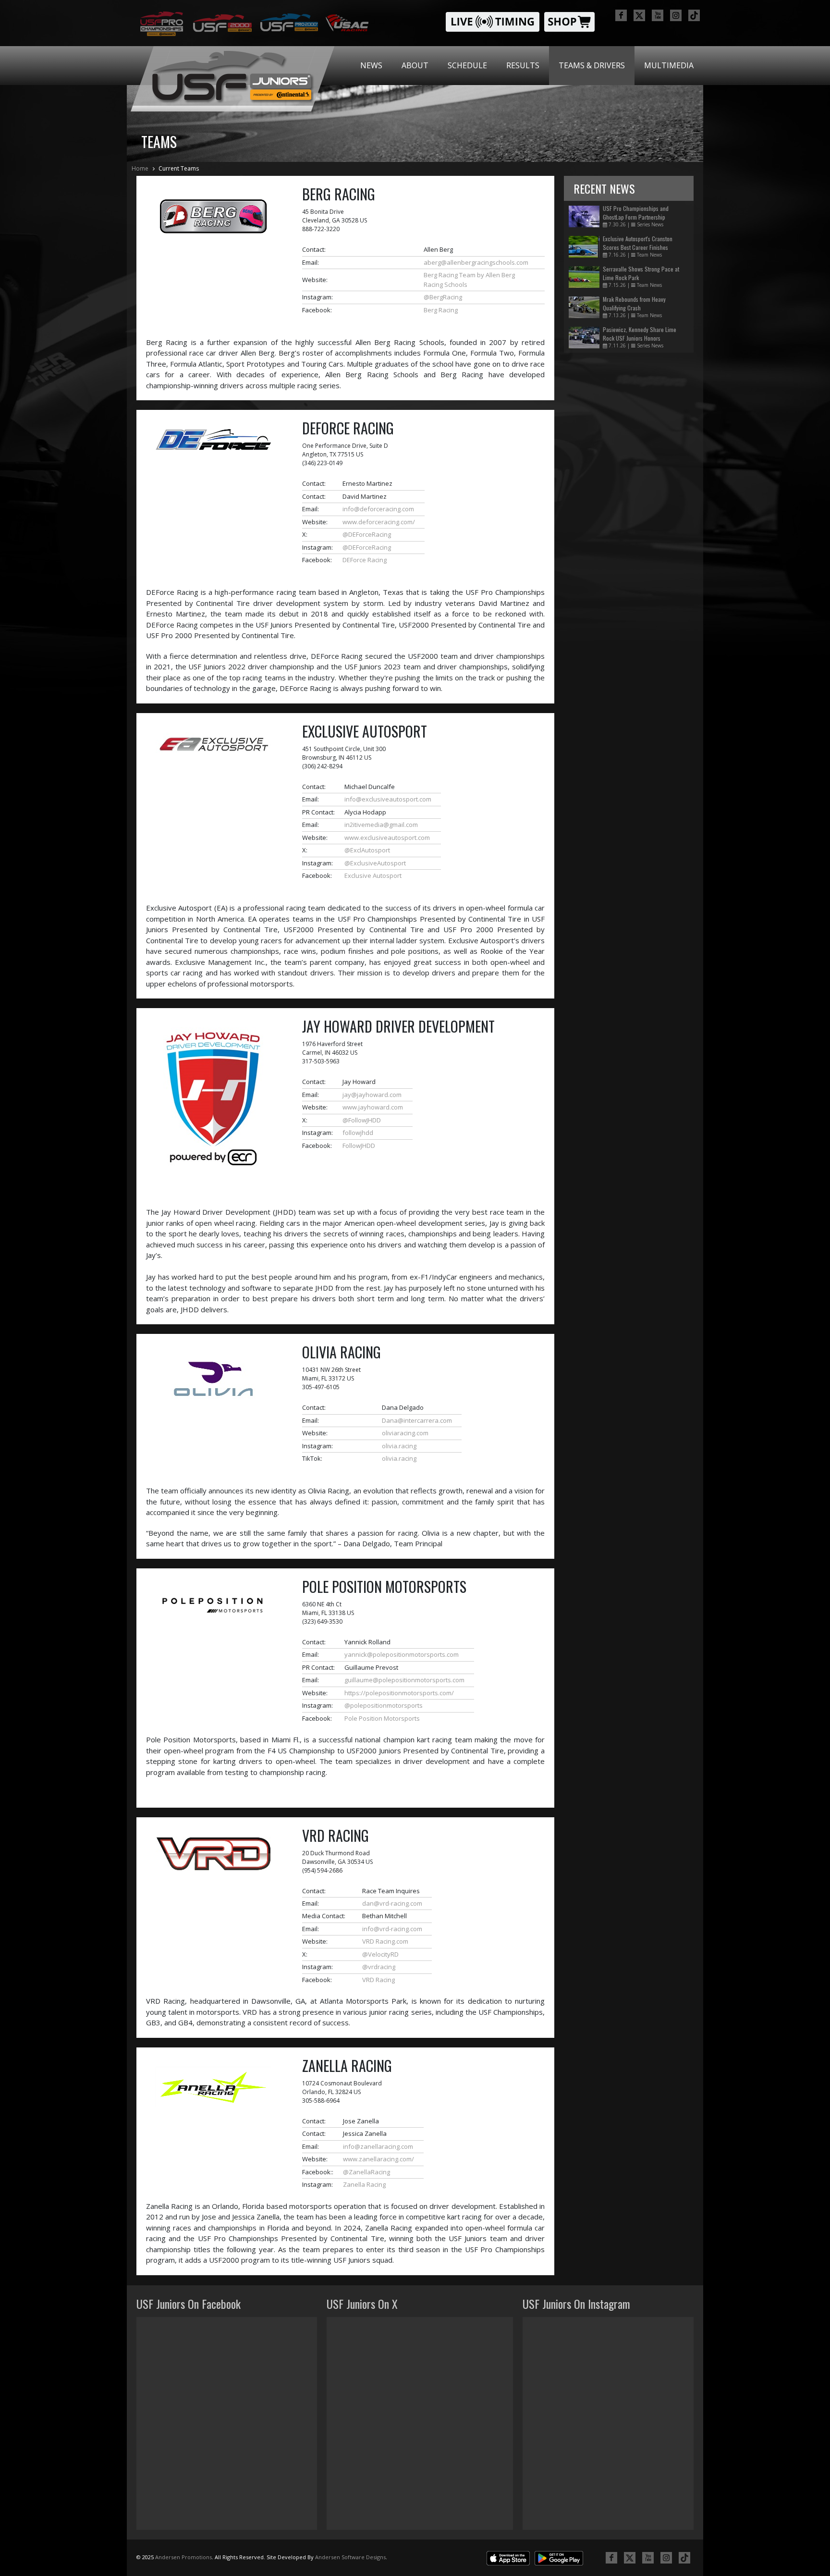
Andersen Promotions (183, 2557)
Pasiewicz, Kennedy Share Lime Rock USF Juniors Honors (640, 334)
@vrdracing (379, 1967)
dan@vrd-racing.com (392, 1903)
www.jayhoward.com (373, 1107)
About (415, 65)
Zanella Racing (364, 2184)
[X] (639, 15)
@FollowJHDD (362, 1120)
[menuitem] (371, 66)
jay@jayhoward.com (372, 1095)
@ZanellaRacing (366, 2172)
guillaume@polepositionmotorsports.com (404, 1680)
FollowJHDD (359, 1146)
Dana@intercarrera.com (417, 1420)
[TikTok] (694, 15)
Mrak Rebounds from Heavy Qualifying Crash (634, 303)
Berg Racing (441, 310)
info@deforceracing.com (378, 509)
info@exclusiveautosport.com (388, 799)
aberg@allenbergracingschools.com (476, 262)
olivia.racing (399, 1446)
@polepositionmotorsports (384, 1705)
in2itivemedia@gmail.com (381, 825)
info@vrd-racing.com (392, 1929)
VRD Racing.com (385, 1941)
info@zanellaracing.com (378, 2146)
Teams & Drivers (592, 65)
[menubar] (527, 66)
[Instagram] (676, 15)
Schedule (467, 65)
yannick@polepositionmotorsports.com (402, 1654)
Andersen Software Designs (350, 2557)
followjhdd (358, 1133)
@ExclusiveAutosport (375, 863)
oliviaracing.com (405, 1433)
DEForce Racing (365, 560)
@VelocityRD (380, 1954)
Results (523, 65)
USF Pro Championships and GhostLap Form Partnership (636, 213)
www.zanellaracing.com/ (378, 2159)
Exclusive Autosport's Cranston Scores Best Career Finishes (638, 243)
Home (140, 168)
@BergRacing (443, 297)
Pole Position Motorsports (382, 1718)
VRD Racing (378, 1980)
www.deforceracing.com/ (379, 522)
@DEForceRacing (367, 534)
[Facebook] (621, 15)
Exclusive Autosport (373, 875)
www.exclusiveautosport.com (387, 838)
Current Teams (179, 168)
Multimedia (669, 65)
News (371, 65)
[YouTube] (658, 15)
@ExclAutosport (367, 850)
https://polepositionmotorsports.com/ (399, 1693)
